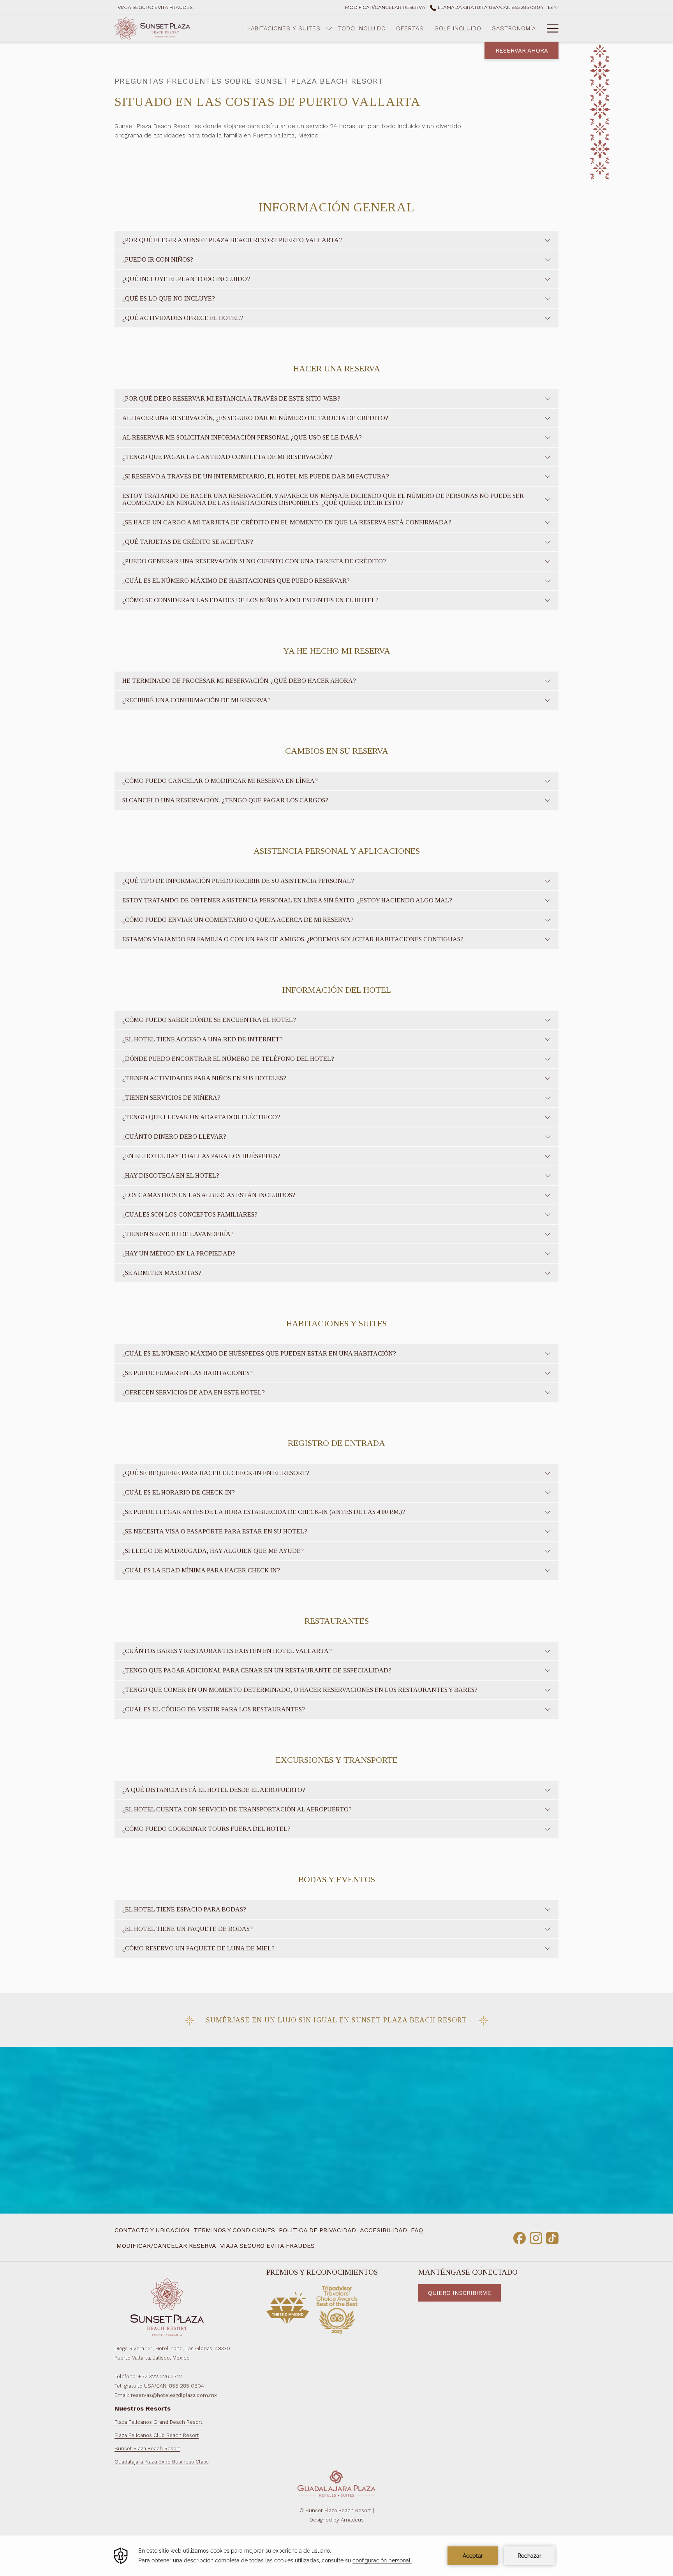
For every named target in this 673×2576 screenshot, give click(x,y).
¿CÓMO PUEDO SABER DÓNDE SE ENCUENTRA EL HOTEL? (209, 1020)
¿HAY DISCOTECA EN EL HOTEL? (171, 1175)
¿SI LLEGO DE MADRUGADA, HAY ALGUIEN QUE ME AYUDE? (213, 1551)
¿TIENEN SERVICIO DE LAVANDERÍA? (178, 1234)
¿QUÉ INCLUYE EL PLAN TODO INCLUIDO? (186, 279)
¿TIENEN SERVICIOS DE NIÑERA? (171, 1098)
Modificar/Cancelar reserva (166, 2246)
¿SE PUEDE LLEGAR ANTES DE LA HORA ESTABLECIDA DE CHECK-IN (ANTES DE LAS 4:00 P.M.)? (264, 1512)
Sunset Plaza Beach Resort (147, 2449)
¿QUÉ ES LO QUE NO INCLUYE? (169, 298)
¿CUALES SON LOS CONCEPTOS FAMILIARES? (190, 1214)
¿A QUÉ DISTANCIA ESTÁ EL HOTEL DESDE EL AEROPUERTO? (214, 1790)
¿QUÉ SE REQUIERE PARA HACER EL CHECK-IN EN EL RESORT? (216, 1473)
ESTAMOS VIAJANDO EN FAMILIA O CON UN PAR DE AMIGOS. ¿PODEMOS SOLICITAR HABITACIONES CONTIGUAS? (293, 939)
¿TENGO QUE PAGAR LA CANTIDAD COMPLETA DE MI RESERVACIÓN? (227, 457)
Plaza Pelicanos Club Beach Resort (157, 2435)
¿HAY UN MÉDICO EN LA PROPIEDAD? (179, 1253)
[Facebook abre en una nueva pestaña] (520, 2237)
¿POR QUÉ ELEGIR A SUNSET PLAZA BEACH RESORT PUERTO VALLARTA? (232, 240)
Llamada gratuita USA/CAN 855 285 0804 (490, 7)
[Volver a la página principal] (152, 28)
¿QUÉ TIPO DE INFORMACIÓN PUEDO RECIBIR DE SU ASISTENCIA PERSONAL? (238, 881)
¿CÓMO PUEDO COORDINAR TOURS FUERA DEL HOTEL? (206, 1829)
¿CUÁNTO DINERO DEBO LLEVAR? (174, 1137)
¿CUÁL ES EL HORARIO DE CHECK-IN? (179, 1492)
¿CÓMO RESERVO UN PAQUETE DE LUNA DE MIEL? (198, 1948)
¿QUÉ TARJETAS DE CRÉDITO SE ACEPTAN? (188, 542)
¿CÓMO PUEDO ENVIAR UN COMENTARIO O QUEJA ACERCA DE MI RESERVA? (238, 920)
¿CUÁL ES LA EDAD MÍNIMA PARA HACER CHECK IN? (201, 1570)
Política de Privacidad (317, 2230)
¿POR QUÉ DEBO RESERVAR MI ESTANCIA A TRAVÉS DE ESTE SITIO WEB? (231, 398)
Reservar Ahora (522, 51)
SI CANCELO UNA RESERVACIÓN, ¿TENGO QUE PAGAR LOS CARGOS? (225, 800)
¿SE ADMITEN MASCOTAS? (162, 1273)
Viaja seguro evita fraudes (267, 2246)
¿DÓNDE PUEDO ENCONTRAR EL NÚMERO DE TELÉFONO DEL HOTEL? (228, 1059)
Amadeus (352, 2520)
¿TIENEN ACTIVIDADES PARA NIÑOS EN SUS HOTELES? (204, 1078)
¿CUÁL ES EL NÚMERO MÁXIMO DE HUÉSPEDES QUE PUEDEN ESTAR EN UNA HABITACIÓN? (259, 1353)
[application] (336, 2556)
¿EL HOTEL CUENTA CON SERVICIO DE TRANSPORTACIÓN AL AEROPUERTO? (237, 1809)
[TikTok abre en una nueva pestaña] (552, 2237)
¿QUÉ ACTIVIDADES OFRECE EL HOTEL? (183, 318)
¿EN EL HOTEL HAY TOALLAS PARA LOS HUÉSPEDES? (201, 1156)
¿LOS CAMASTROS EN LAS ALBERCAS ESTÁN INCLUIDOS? (209, 1195)
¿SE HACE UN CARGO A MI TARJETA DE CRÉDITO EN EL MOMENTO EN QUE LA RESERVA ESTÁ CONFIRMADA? (287, 522)
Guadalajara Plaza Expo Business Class (162, 2462)
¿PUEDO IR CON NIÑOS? (158, 259)
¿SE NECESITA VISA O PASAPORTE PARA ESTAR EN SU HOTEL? (215, 1531)
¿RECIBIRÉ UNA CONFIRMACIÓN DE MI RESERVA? (196, 700)
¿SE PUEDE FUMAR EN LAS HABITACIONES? (188, 1373)
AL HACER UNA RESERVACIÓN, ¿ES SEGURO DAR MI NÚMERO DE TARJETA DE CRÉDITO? (255, 418)
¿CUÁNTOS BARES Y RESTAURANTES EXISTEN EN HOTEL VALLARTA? (227, 1651)
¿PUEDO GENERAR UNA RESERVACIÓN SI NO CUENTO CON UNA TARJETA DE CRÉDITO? (254, 561)
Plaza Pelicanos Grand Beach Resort (159, 2422)
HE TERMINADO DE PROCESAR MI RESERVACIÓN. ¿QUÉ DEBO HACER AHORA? (239, 681)
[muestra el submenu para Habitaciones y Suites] (329, 28)
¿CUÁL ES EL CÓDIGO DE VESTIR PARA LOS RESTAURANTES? (214, 1709)
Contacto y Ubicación (152, 2230)
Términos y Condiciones (234, 2230)
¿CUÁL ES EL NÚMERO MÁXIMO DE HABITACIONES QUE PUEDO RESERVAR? (236, 581)
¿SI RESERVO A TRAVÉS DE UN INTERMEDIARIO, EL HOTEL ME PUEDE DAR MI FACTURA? (256, 476)
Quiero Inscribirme (460, 2293)
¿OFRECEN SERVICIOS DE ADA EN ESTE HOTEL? (194, 1392)
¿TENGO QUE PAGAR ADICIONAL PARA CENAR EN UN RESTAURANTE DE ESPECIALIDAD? (257, 1670)
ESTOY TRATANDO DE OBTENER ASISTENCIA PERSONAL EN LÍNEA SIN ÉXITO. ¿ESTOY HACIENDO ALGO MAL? (287, 900)
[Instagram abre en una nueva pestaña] (536, 2237)
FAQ (417, 2230)
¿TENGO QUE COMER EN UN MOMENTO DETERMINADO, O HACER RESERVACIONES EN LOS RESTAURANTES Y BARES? (300, 1690)
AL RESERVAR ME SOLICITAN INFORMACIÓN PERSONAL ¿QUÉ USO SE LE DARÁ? (242, 437)
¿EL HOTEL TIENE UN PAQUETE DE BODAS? (188, 1929)
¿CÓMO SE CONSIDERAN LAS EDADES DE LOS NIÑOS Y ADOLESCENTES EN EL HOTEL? (250, 600)
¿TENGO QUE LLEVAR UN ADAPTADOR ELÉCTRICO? (201, 1117)
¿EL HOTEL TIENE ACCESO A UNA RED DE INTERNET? (203, 1039)
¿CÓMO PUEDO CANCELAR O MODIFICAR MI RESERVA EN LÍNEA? (220, 781)
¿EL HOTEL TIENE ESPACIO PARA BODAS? (184, 1909)
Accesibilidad (383, 2230)
